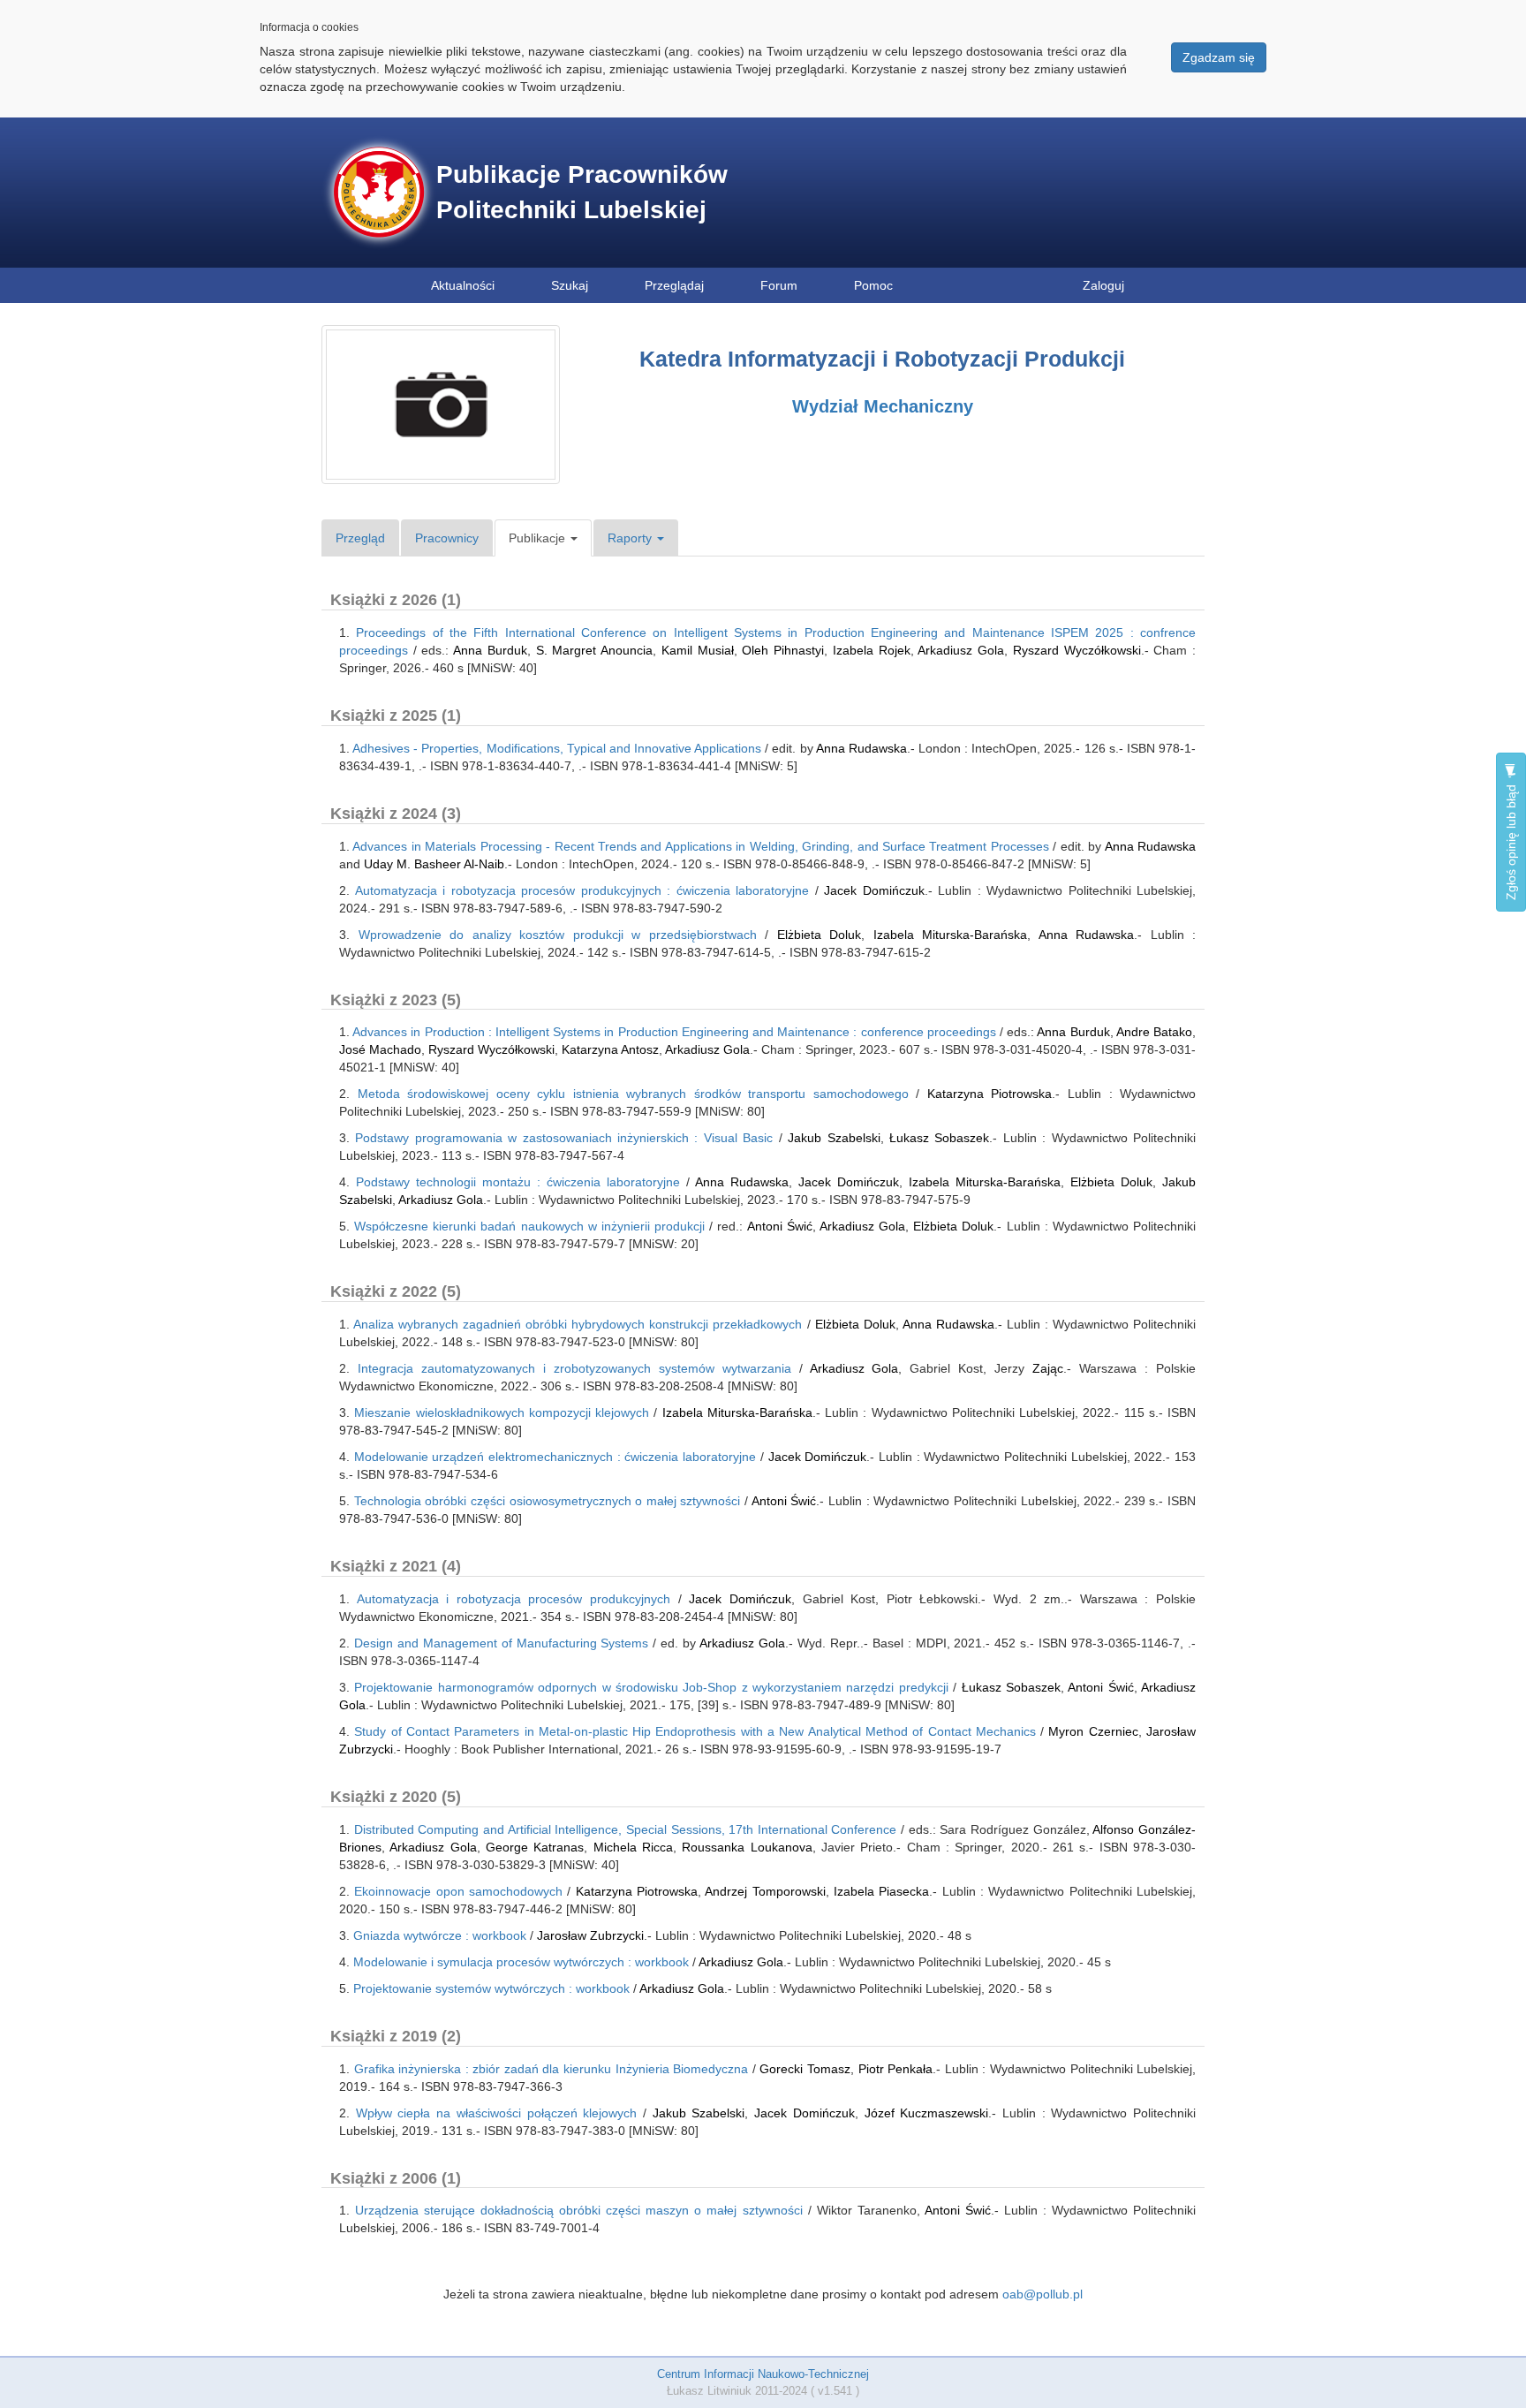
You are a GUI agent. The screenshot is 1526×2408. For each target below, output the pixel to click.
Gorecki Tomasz (805, 2069)
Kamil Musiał (698, 650)
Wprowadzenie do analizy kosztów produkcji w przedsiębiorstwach (558, 935)
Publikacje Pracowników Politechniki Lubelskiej (582, 192)
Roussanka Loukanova (747, 1847)
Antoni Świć (780, 1226)
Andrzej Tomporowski (765, 1891)
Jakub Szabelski (834, 1138)
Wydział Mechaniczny (883, 406)
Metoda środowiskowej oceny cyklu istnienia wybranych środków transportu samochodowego (633, 1094)
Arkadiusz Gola (961, 650)
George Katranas (535, 1847)
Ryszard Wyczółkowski (1077, 650)
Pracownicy (447, 538)
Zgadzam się (1219, 57)
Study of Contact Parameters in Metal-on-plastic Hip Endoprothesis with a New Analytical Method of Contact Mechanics (695, 1731)
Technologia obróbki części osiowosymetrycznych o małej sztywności (548, 1501)
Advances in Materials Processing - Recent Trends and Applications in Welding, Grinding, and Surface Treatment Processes (700, 846)
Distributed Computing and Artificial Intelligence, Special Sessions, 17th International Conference (626, 1829)
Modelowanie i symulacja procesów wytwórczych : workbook (521, 1962)
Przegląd (360, 538)
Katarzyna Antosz (610, 1049)
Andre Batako (1154, 1032)
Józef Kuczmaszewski (927, 2113)
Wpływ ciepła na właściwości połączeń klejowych (497, 2113)
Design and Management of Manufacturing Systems (502, 1643)
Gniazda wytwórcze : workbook (440, 1935)
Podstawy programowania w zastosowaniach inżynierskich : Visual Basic (564, 1138)
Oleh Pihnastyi (783, 650)
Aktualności (463, 285)
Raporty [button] (631, 538)
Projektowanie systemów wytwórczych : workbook (491, 1988)
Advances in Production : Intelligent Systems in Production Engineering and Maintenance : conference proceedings (674, 1032)
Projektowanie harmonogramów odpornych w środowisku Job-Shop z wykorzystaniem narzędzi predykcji (651, 1687)
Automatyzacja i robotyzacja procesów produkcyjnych (514, 1599)
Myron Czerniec (1093, 1731)
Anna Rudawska (861, 748)
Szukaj (570, 285)
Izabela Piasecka (881, 1891)
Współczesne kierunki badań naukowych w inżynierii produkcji (529, 1226)
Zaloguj (1103, 285)
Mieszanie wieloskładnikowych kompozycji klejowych (502, 1412)
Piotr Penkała (896, 2069)
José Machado (380, 1049)
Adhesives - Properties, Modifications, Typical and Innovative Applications (557, 748)
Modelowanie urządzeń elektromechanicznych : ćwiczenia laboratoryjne (555, 1457)
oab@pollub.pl (1043, 2294)
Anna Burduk (490, 650)
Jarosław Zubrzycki (590, 1935)
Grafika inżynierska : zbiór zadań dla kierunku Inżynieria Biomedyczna (551, 2069)
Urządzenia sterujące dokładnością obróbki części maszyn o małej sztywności (578, 2210)
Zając (1044, 1368)
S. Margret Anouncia (594, 650)
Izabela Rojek (872, 650)
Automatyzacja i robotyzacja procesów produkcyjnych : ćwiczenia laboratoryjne (582, 890)
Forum (779, 285)
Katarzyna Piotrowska (990, 1094)
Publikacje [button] (539, 538)
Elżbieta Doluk (820, 935)
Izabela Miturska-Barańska (951, 935)
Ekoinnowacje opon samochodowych (458, 1891)
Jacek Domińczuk (874, 890)
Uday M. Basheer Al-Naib (434, 864)
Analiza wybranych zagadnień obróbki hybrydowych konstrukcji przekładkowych (578, 1324)
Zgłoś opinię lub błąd (1511, 841)
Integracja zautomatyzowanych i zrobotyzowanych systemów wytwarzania (574, 1368)
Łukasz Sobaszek (939, 1138)
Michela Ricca (633, 1847)
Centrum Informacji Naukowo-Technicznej (763, 2374)
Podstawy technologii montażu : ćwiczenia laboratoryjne (518, 1182)
